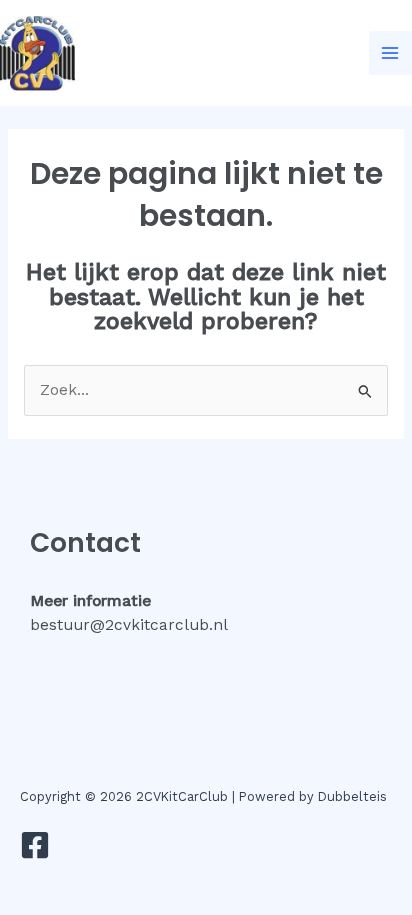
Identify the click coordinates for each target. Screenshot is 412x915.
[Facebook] (35, 845)
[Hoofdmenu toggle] (390, 52)
